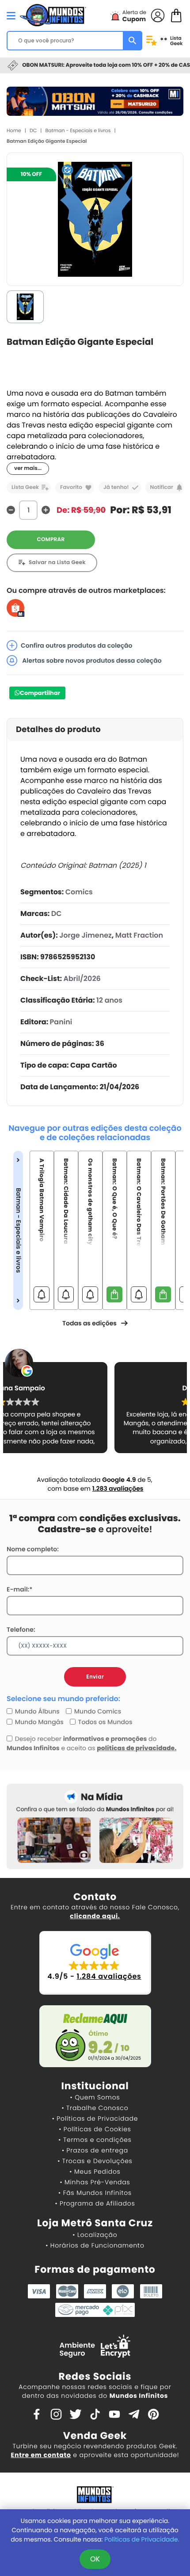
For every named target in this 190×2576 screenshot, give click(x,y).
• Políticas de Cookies (95, 2129)
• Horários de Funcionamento (95, 2245)
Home (14, 130)
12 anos (109, 1000)
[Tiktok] (95, 2414)
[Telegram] (134, 2414)
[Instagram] (56, 2414)
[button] (95, 1963)
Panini (61, 1022)
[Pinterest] (153, 2414)
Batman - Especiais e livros (78, 130)
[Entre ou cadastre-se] (158, 15)
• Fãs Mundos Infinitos (95, 2193)
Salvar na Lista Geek (57, 563)
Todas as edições (89, 1323)
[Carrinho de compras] (176, 15)
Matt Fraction (139, 935)
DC (33, 130)
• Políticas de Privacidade (95, 2118)
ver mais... (28, 468)
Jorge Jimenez (85, 935)
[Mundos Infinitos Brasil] (53, 14)
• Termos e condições (95, 2140)
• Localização (95, 2235)
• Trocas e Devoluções (95, 2161)
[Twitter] (76, 2414)
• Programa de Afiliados (95, 2203)
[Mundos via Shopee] (15, 608)
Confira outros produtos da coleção (77, 645)
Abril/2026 (82, 979)
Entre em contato (41, 2455)
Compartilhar (40, 693)
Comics (79, 892)
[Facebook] (37, 2414)
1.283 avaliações (118, 1488)
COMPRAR (51, 540)
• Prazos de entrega (95, 2150)
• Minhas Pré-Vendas (95, 2182)
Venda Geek (95, 2436)
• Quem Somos (95, 2097)
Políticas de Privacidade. (142, 2539)
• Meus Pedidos (95, 2171)
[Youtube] (114, 2414)
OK (95, 2559)
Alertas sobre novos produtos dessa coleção (91, 660)
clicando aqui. (95, 1916)
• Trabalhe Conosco (95, 2108)
